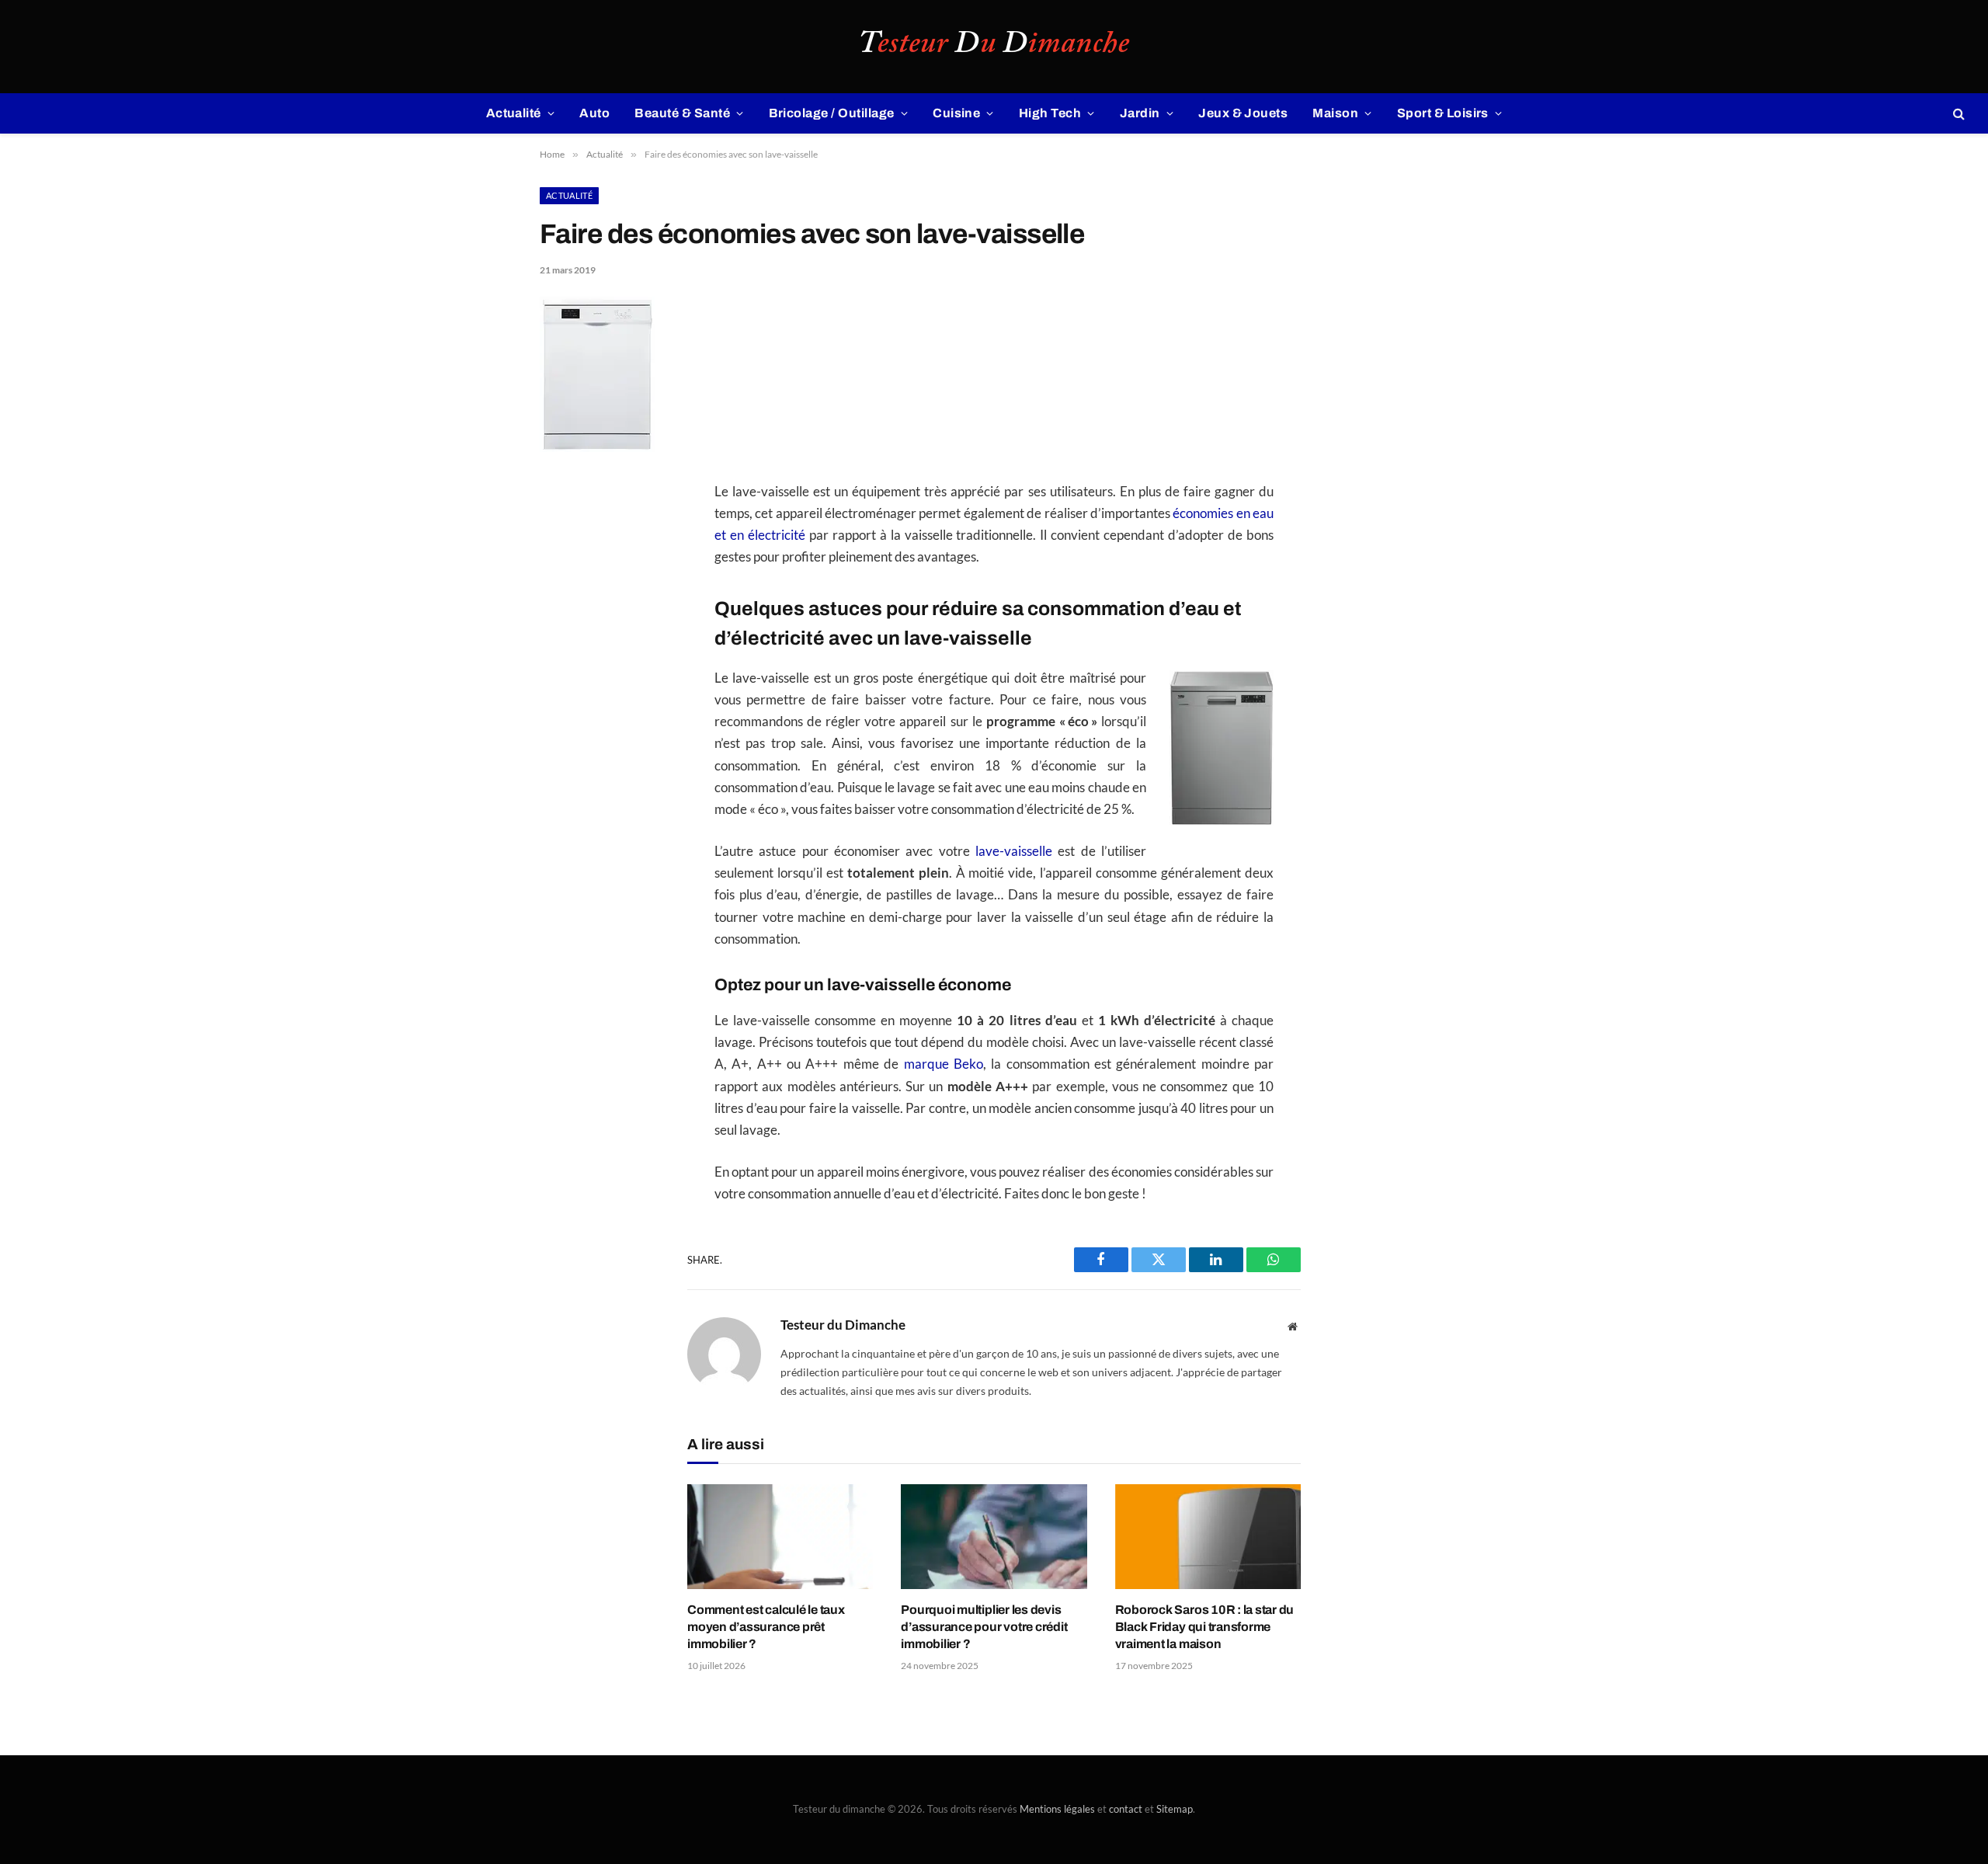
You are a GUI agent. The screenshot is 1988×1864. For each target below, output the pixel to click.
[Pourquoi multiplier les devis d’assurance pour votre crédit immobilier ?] (994, 1537)
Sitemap (1175, 1809)
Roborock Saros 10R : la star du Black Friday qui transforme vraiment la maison (1205, 1627)
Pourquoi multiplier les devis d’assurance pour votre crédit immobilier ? (984, 1627)
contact (1126, 1809)
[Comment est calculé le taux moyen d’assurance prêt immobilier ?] (780, 1537)
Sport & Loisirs (1443, 113)
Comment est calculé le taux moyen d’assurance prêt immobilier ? (766, 1627)
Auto (594, 113)
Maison (1335, 113)
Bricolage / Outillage (832, 113)
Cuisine (956, 113)
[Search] (1957, 114)
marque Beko (944, 1064)
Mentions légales (1057, 1809)
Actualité (514, 113)
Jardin (1140, 113)
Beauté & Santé (682, 113)
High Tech (1050, 113)
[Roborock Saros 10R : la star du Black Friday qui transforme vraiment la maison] (1208, 1537)
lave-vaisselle (1014, 851)
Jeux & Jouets (1243, 113)
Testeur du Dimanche (843, 1325)
